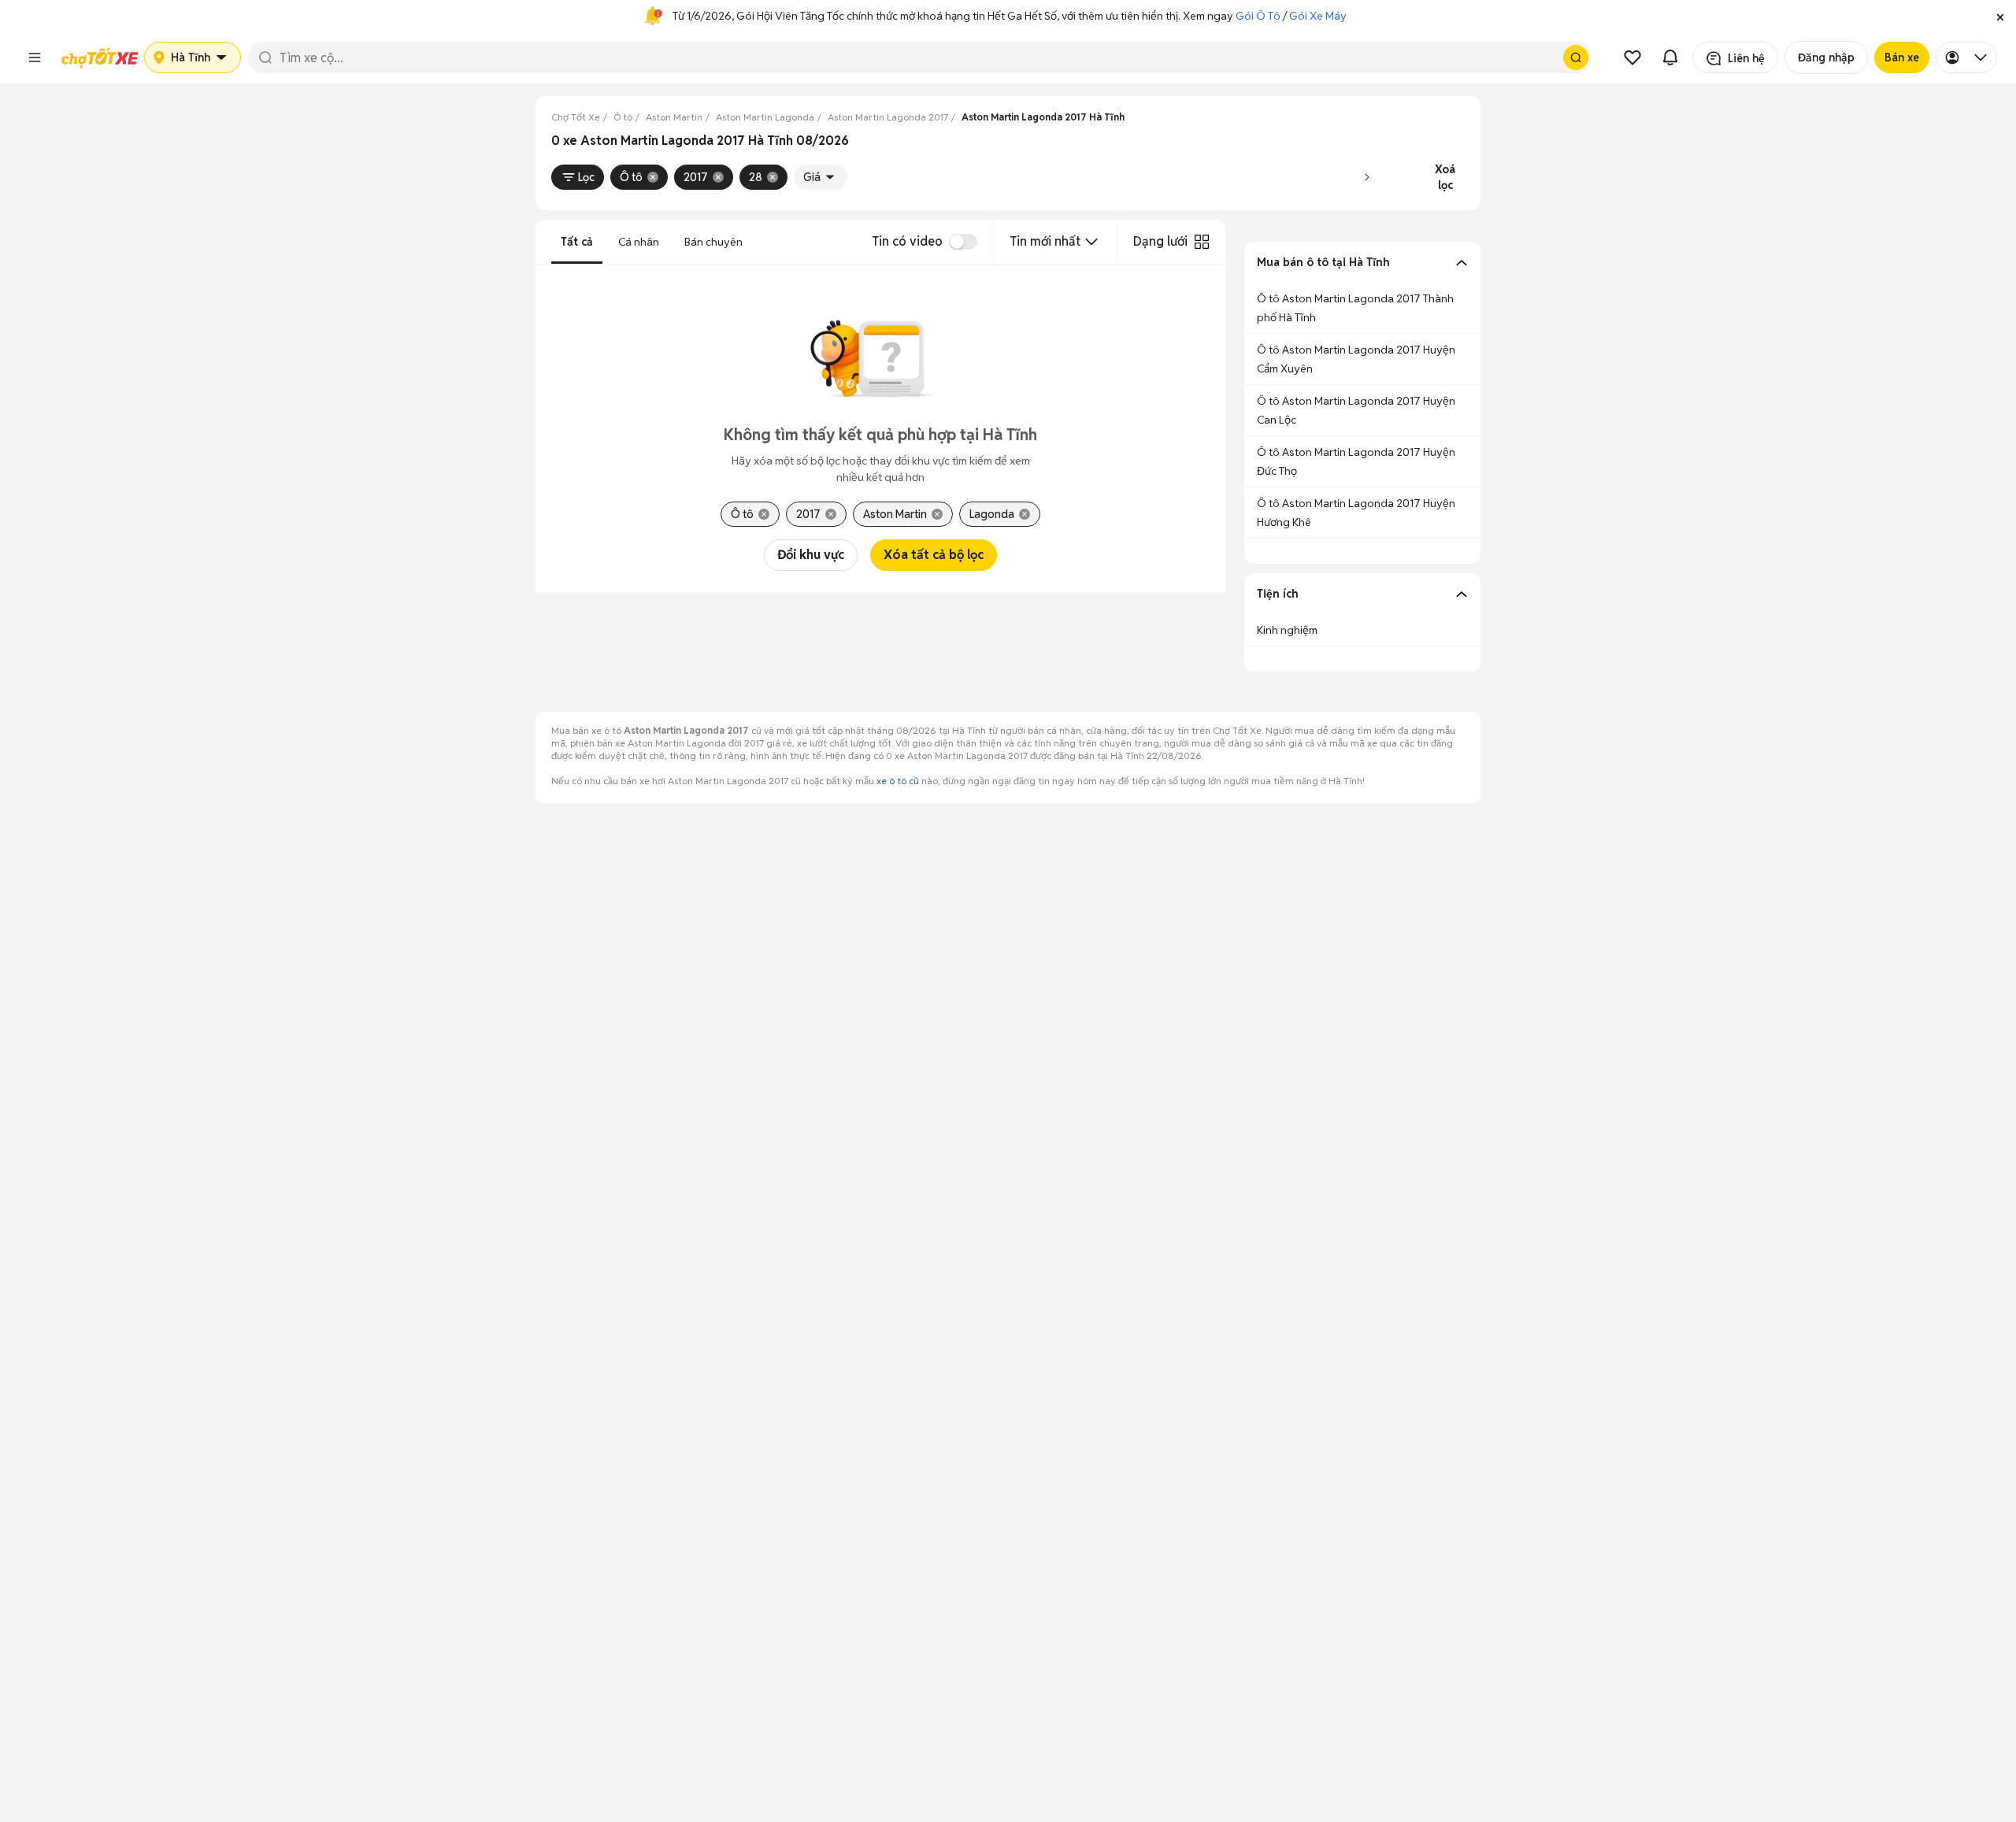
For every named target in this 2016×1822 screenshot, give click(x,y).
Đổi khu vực (811, 555)
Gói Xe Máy (1318, 16)
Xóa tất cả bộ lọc (934, 555)
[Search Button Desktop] (1576, 57)
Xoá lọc (1445, 177)
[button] (2000, 16)
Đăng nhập (1826, 57)
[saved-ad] (1632, 57)
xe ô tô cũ (898, 781)
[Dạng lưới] (1202, 242)
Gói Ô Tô (1258, 16)
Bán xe (1902, 57)
